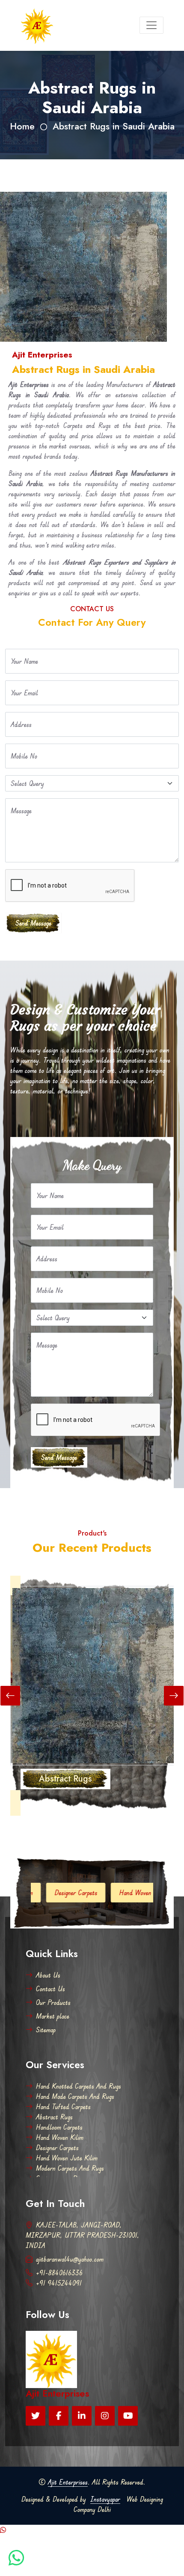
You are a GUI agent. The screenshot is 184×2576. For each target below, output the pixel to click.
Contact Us (50, 1989)
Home (22, 126)
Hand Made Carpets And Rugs (75, 2096)
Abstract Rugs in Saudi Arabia (114, 126)
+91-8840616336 (59, 2273)
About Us (48, 1975)
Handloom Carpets (59, 2127)
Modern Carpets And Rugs (70, 2168)
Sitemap (46, 2030)
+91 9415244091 (59, 2283)
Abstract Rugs (54, 2117)
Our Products (53, 2002)
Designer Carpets (36, 1893)
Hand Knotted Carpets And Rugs (79, 2086)
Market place (53, 2016)
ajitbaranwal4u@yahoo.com (70, 2259)
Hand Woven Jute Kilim (110, 1893)
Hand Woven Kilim (60, 2137)
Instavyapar (105, 2499)
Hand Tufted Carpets (63, 2107)
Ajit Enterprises (68, 2482)
